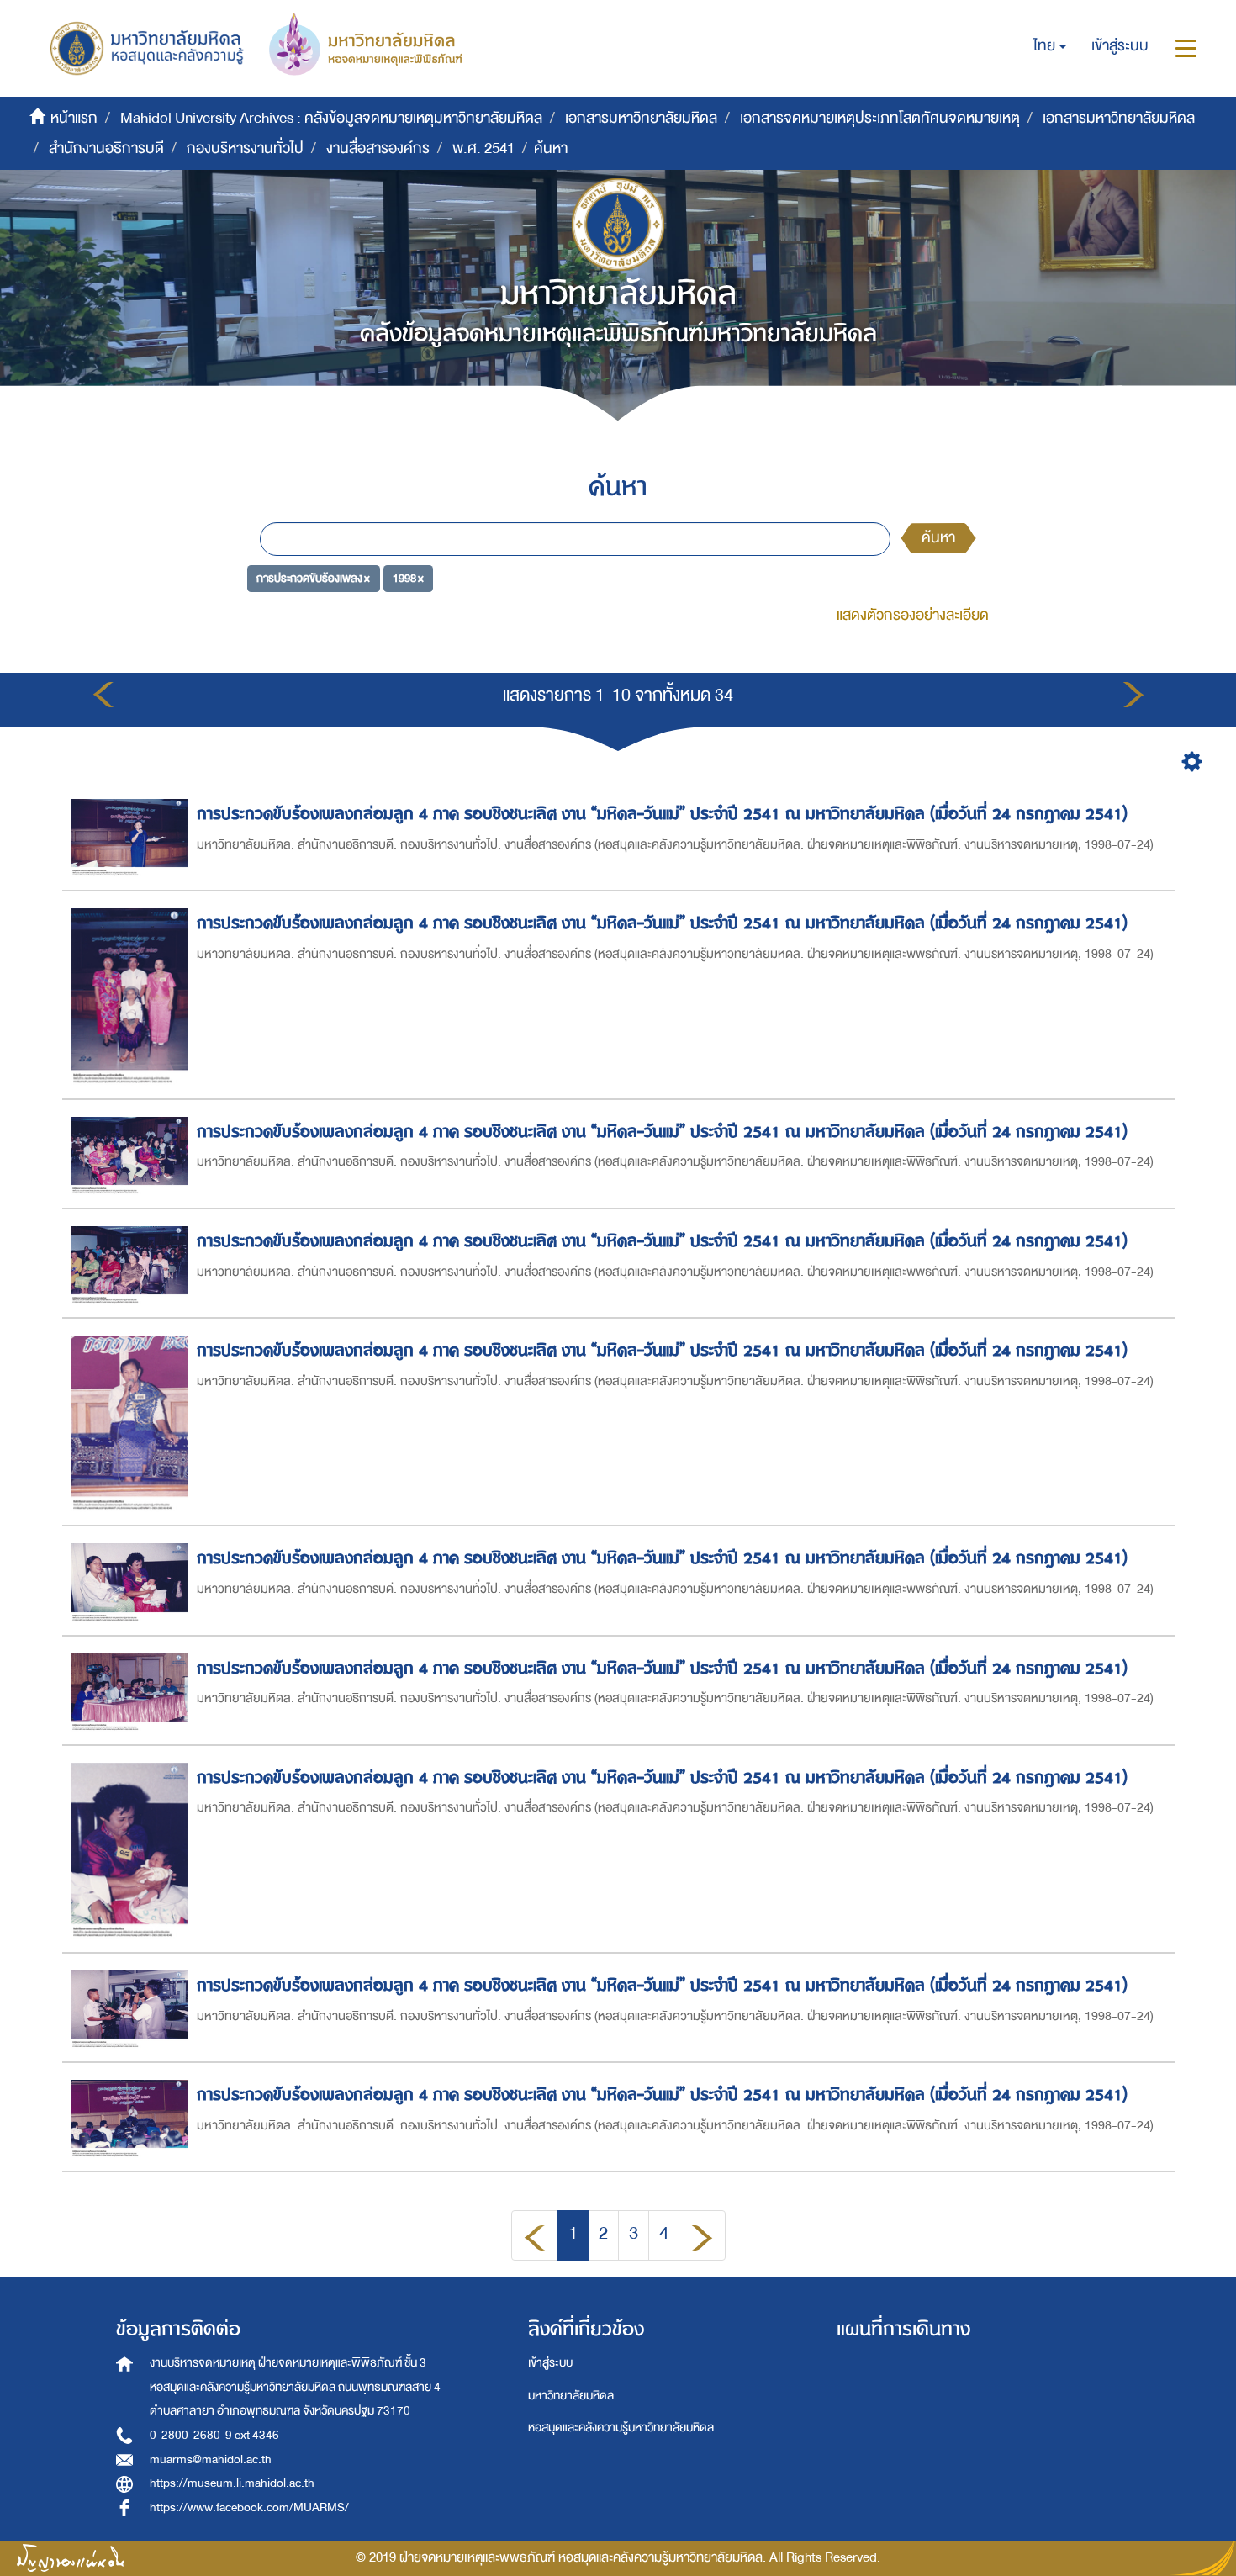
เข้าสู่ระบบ (550, 2363)
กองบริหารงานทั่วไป (245, 148)
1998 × (408, 578)
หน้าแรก (74, 118)
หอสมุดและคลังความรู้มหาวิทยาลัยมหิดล (621, 2428)
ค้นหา (938, 538)
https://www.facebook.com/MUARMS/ (249, 2507)
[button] (1050, 46)
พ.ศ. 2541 (483, 148)
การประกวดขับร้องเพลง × (313, 578)
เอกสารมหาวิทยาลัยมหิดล (641, 118)
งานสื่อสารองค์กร (378, 148)
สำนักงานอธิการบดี (106, 148)
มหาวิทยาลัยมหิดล (571, 2396)
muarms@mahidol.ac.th (211, 2460)
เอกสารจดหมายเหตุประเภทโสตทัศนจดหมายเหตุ (880, 118)
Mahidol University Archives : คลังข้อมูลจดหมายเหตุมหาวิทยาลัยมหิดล (331, 118)
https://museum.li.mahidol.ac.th (232, 2483)
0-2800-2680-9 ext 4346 (214, 2435)
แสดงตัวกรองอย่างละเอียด (913, 615)
